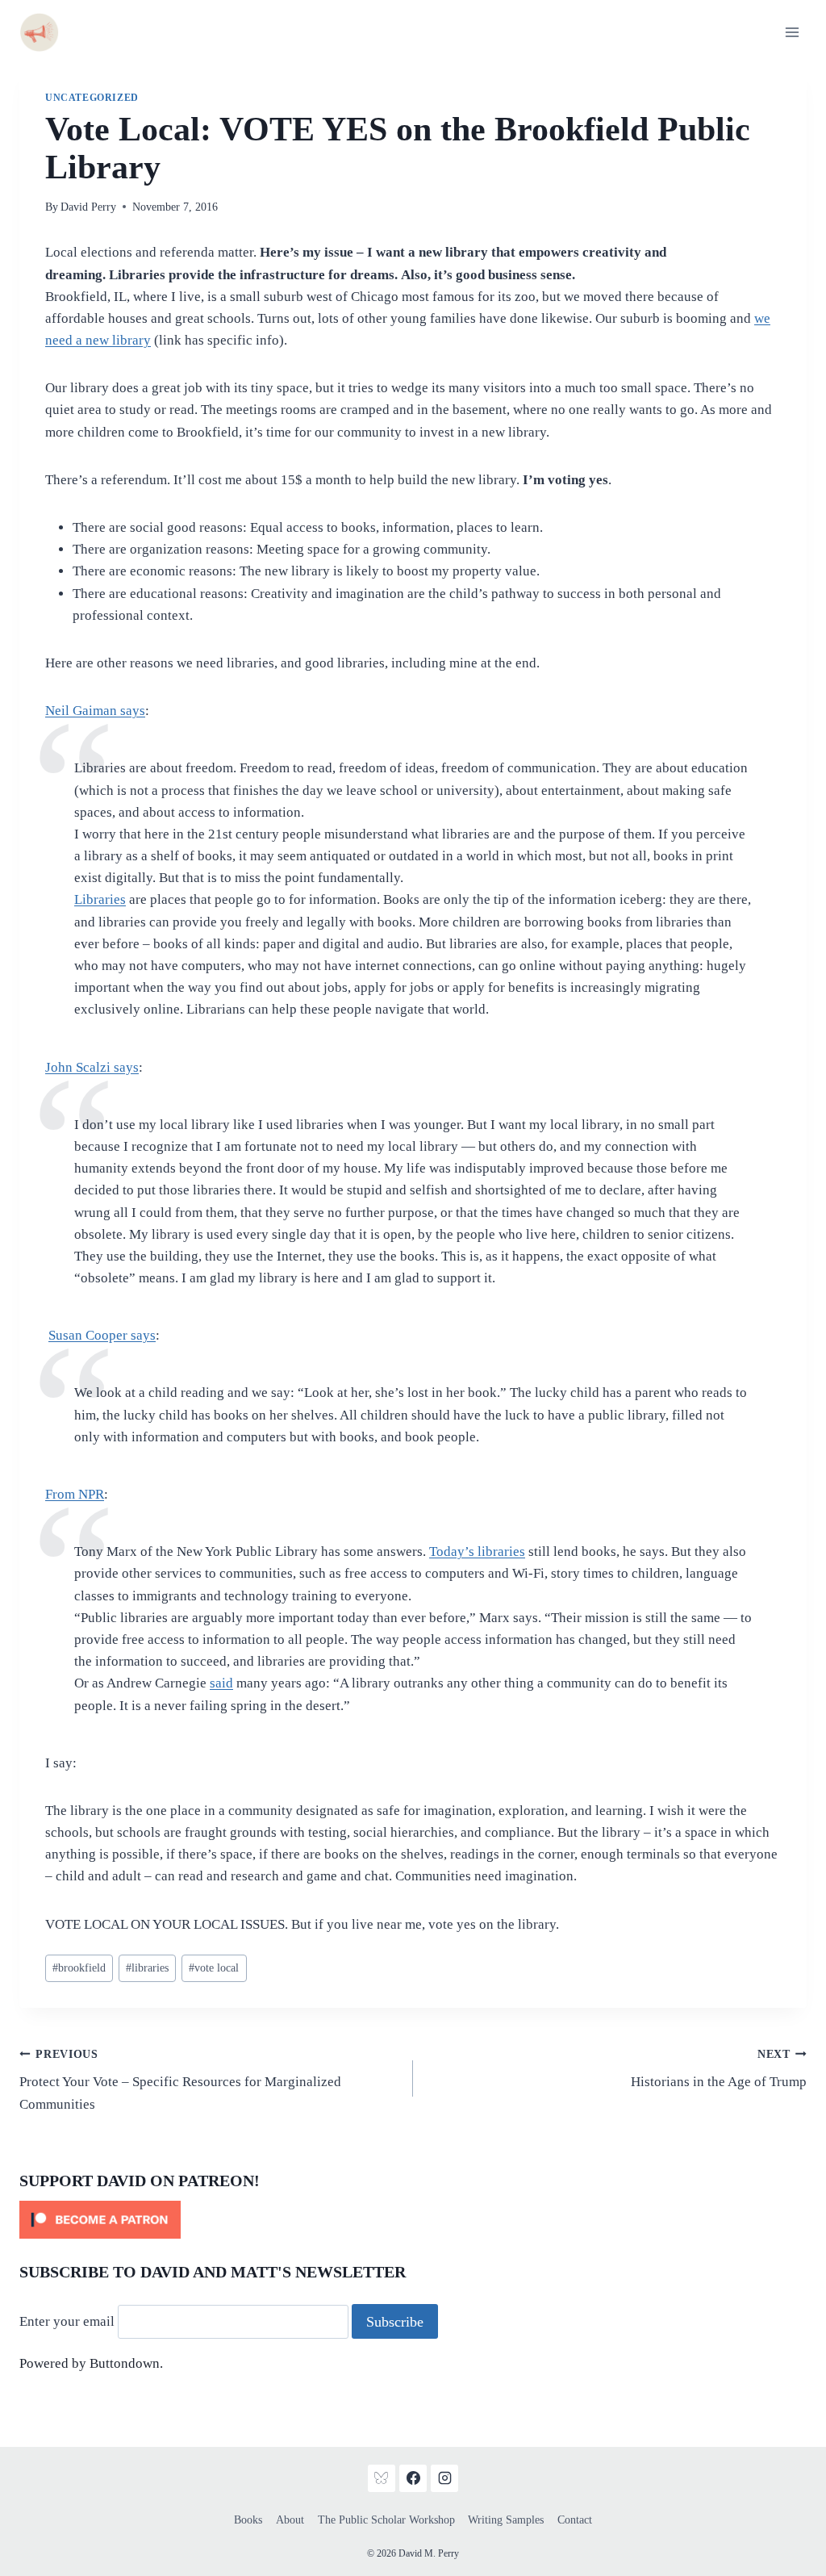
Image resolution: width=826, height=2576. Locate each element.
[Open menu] (792, 32)
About (290, 2520)
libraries (147, 1968)
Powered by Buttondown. (91, 2363)
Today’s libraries (477, 1551)
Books (248, 2520)
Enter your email (67, 2322)
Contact (575, 2520)
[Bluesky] (382, 2478)
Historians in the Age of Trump (719, 2069)
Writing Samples (506, 2520)
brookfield (79, 1968)
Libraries (100, 899)
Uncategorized (92, 98)
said (221, 1683)
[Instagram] (444, 2478)
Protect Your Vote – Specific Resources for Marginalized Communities (180, 2080)
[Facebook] (413, 2478)
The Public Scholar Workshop (386, 2520)
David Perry (88, 207)
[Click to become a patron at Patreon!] (413, 2220)
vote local (214, 1968)
